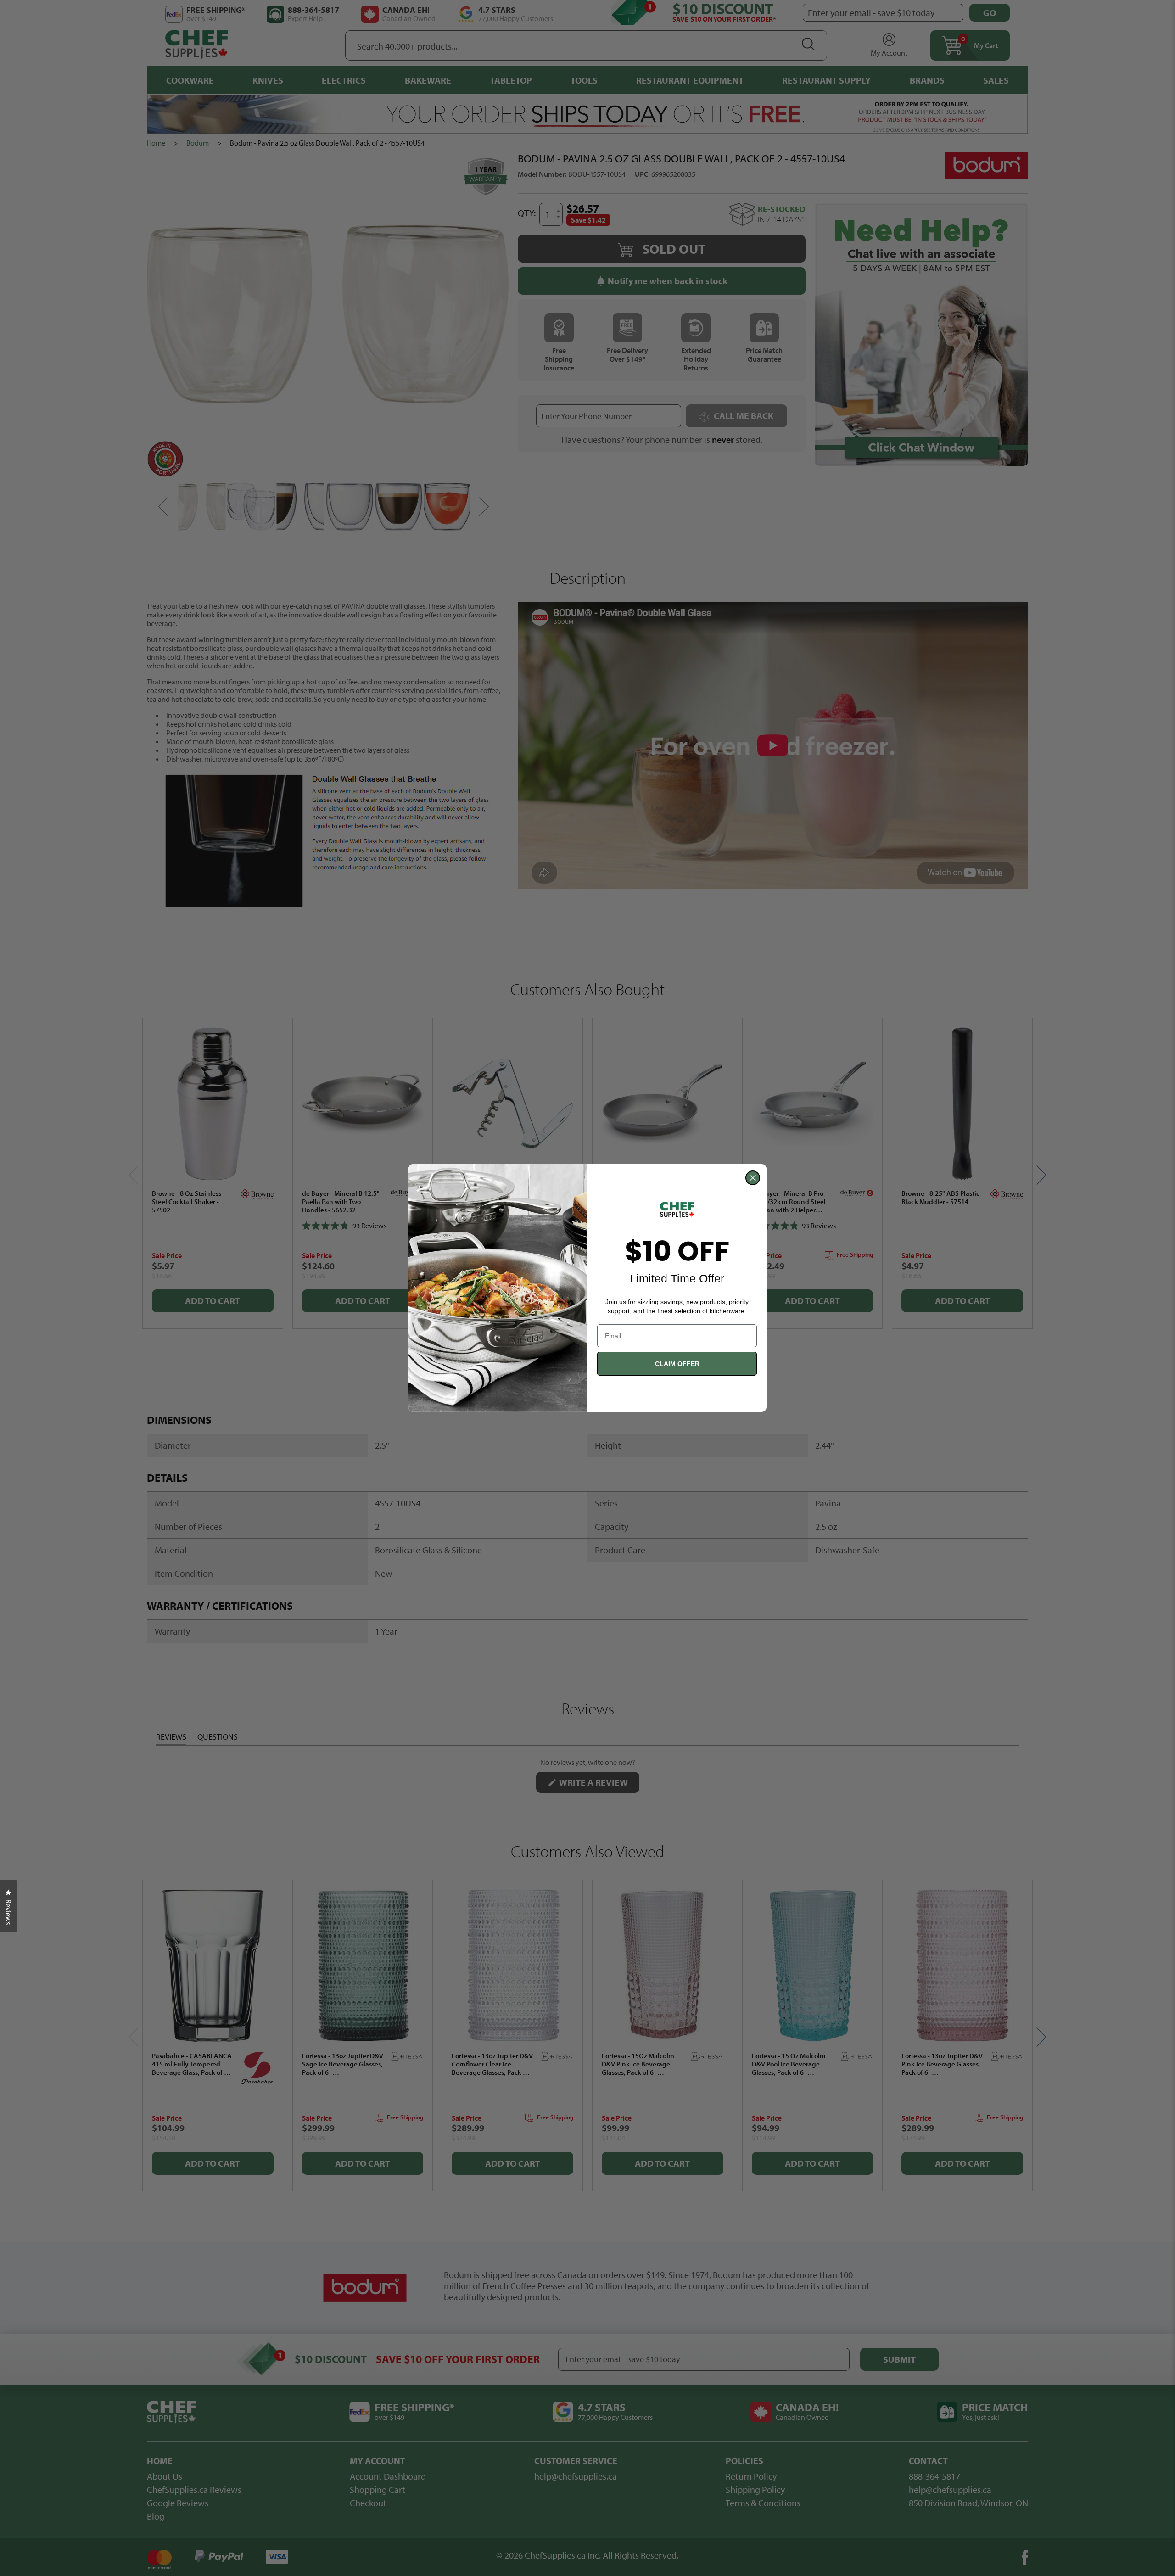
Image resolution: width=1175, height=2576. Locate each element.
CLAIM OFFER (677, 1364)
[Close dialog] (753, 1178)
